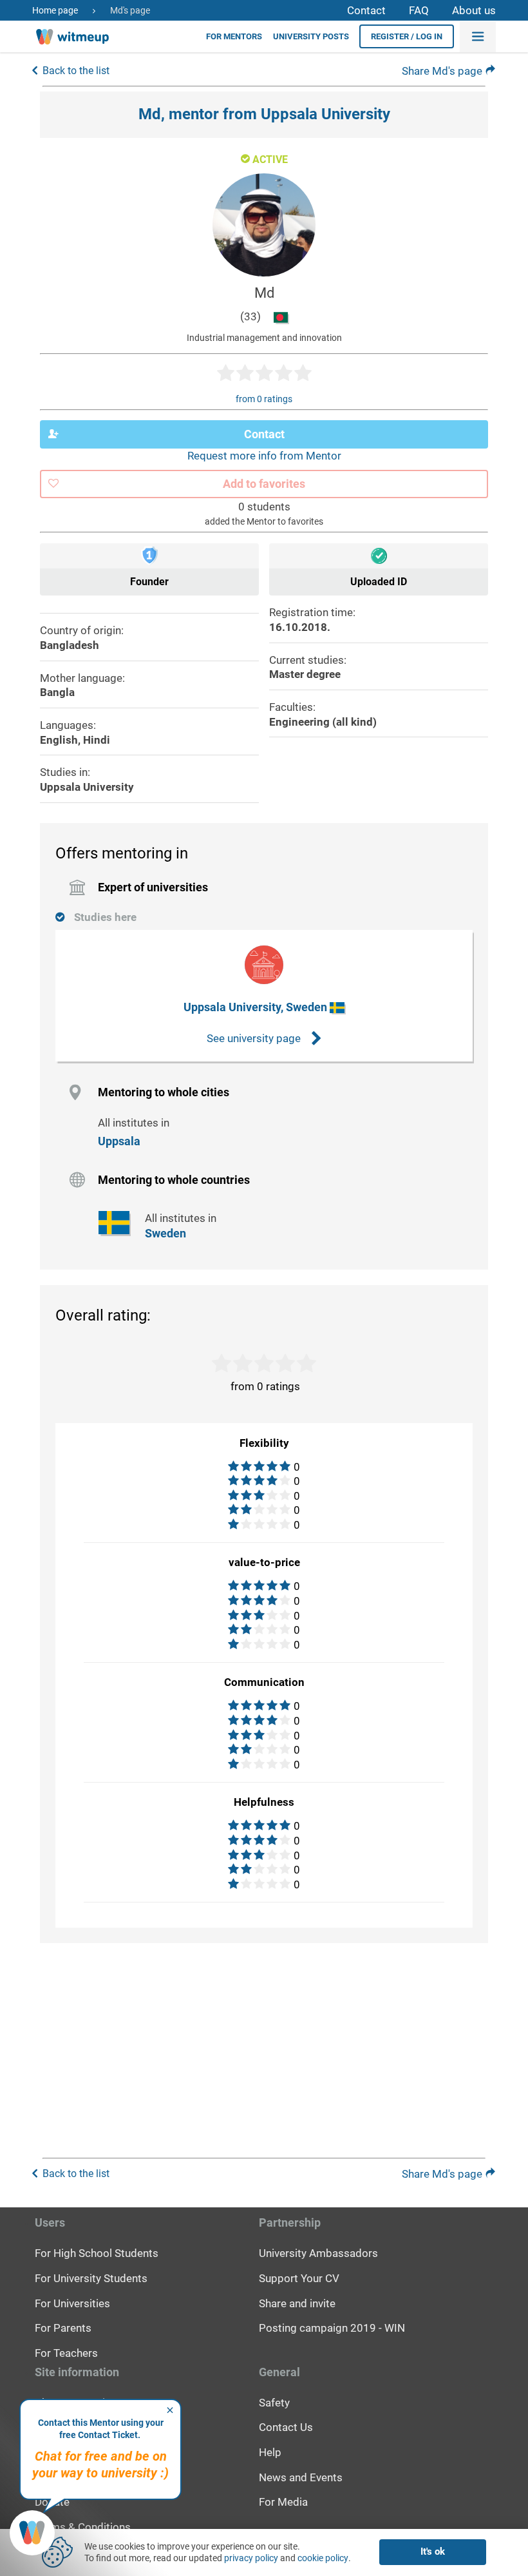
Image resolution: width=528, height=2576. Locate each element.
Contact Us (286, 2427)
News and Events (301, 2477)
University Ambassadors (318, 2253)
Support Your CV (299, 2278)
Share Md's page (443, 71)
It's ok (433, 2552)
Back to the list (76, 71)
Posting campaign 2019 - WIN (332, 2328)
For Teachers (66, 2353)
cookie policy (323, 2558)
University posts (311, 36)
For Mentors (234, 36)
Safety (274, 2403)
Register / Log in (407, 36)
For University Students (91, 2278)
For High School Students (97, 2253)
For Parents (63, 2328)
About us (474, 10)
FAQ (419, 10)
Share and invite (297, 2303)
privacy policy (251, 2558)
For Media (283, 2502)
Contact (366, 10)
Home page (55, 10)
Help (270, 2452)
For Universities (72, 2303)
